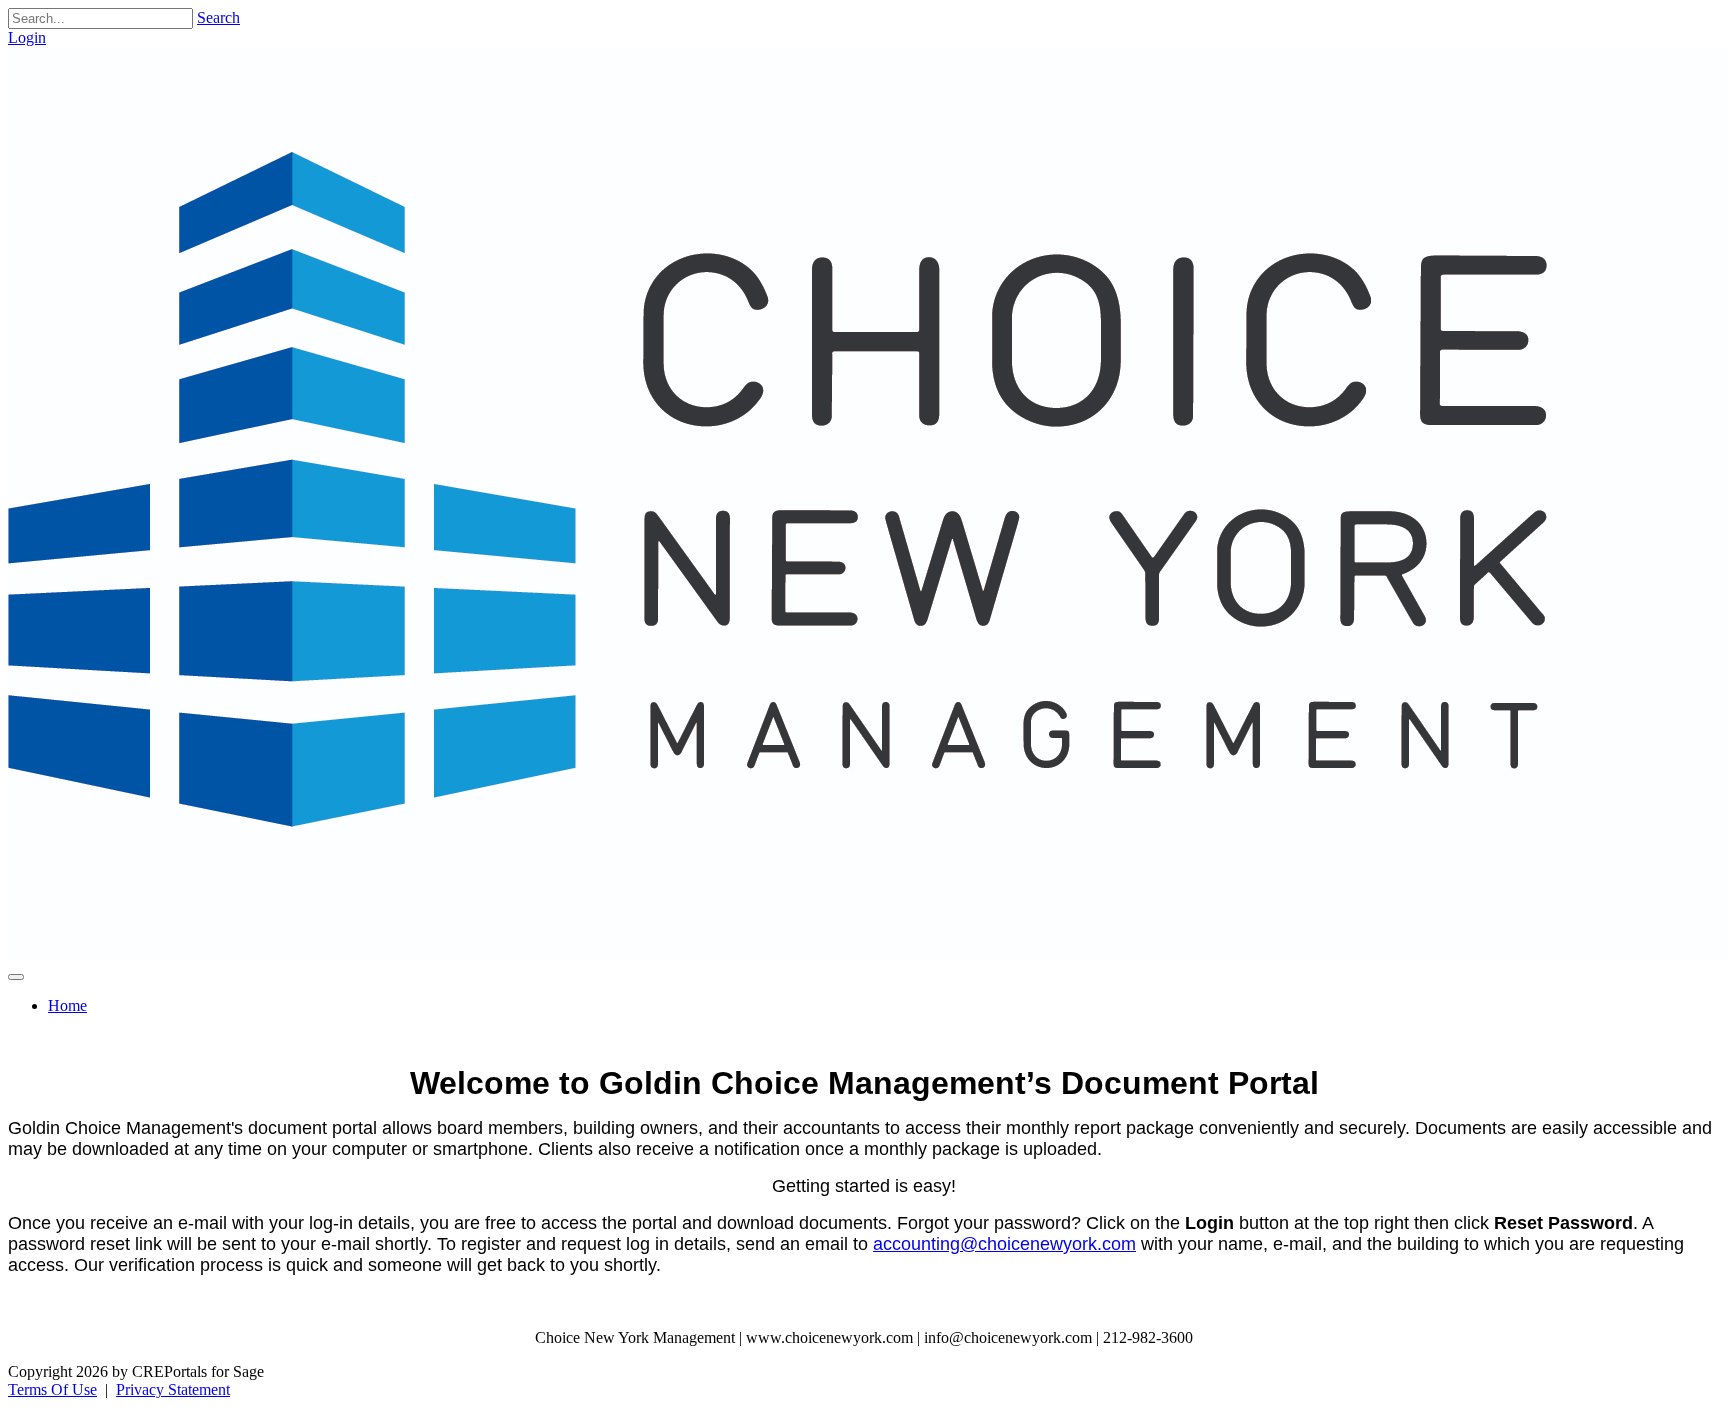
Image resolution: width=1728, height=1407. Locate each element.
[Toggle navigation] (16, 977)
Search (218, 17)
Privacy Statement (173, 1389)
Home (67, 1005)
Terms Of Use (52, 1389)
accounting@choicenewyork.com (1004, 1244)
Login (27, 37)
